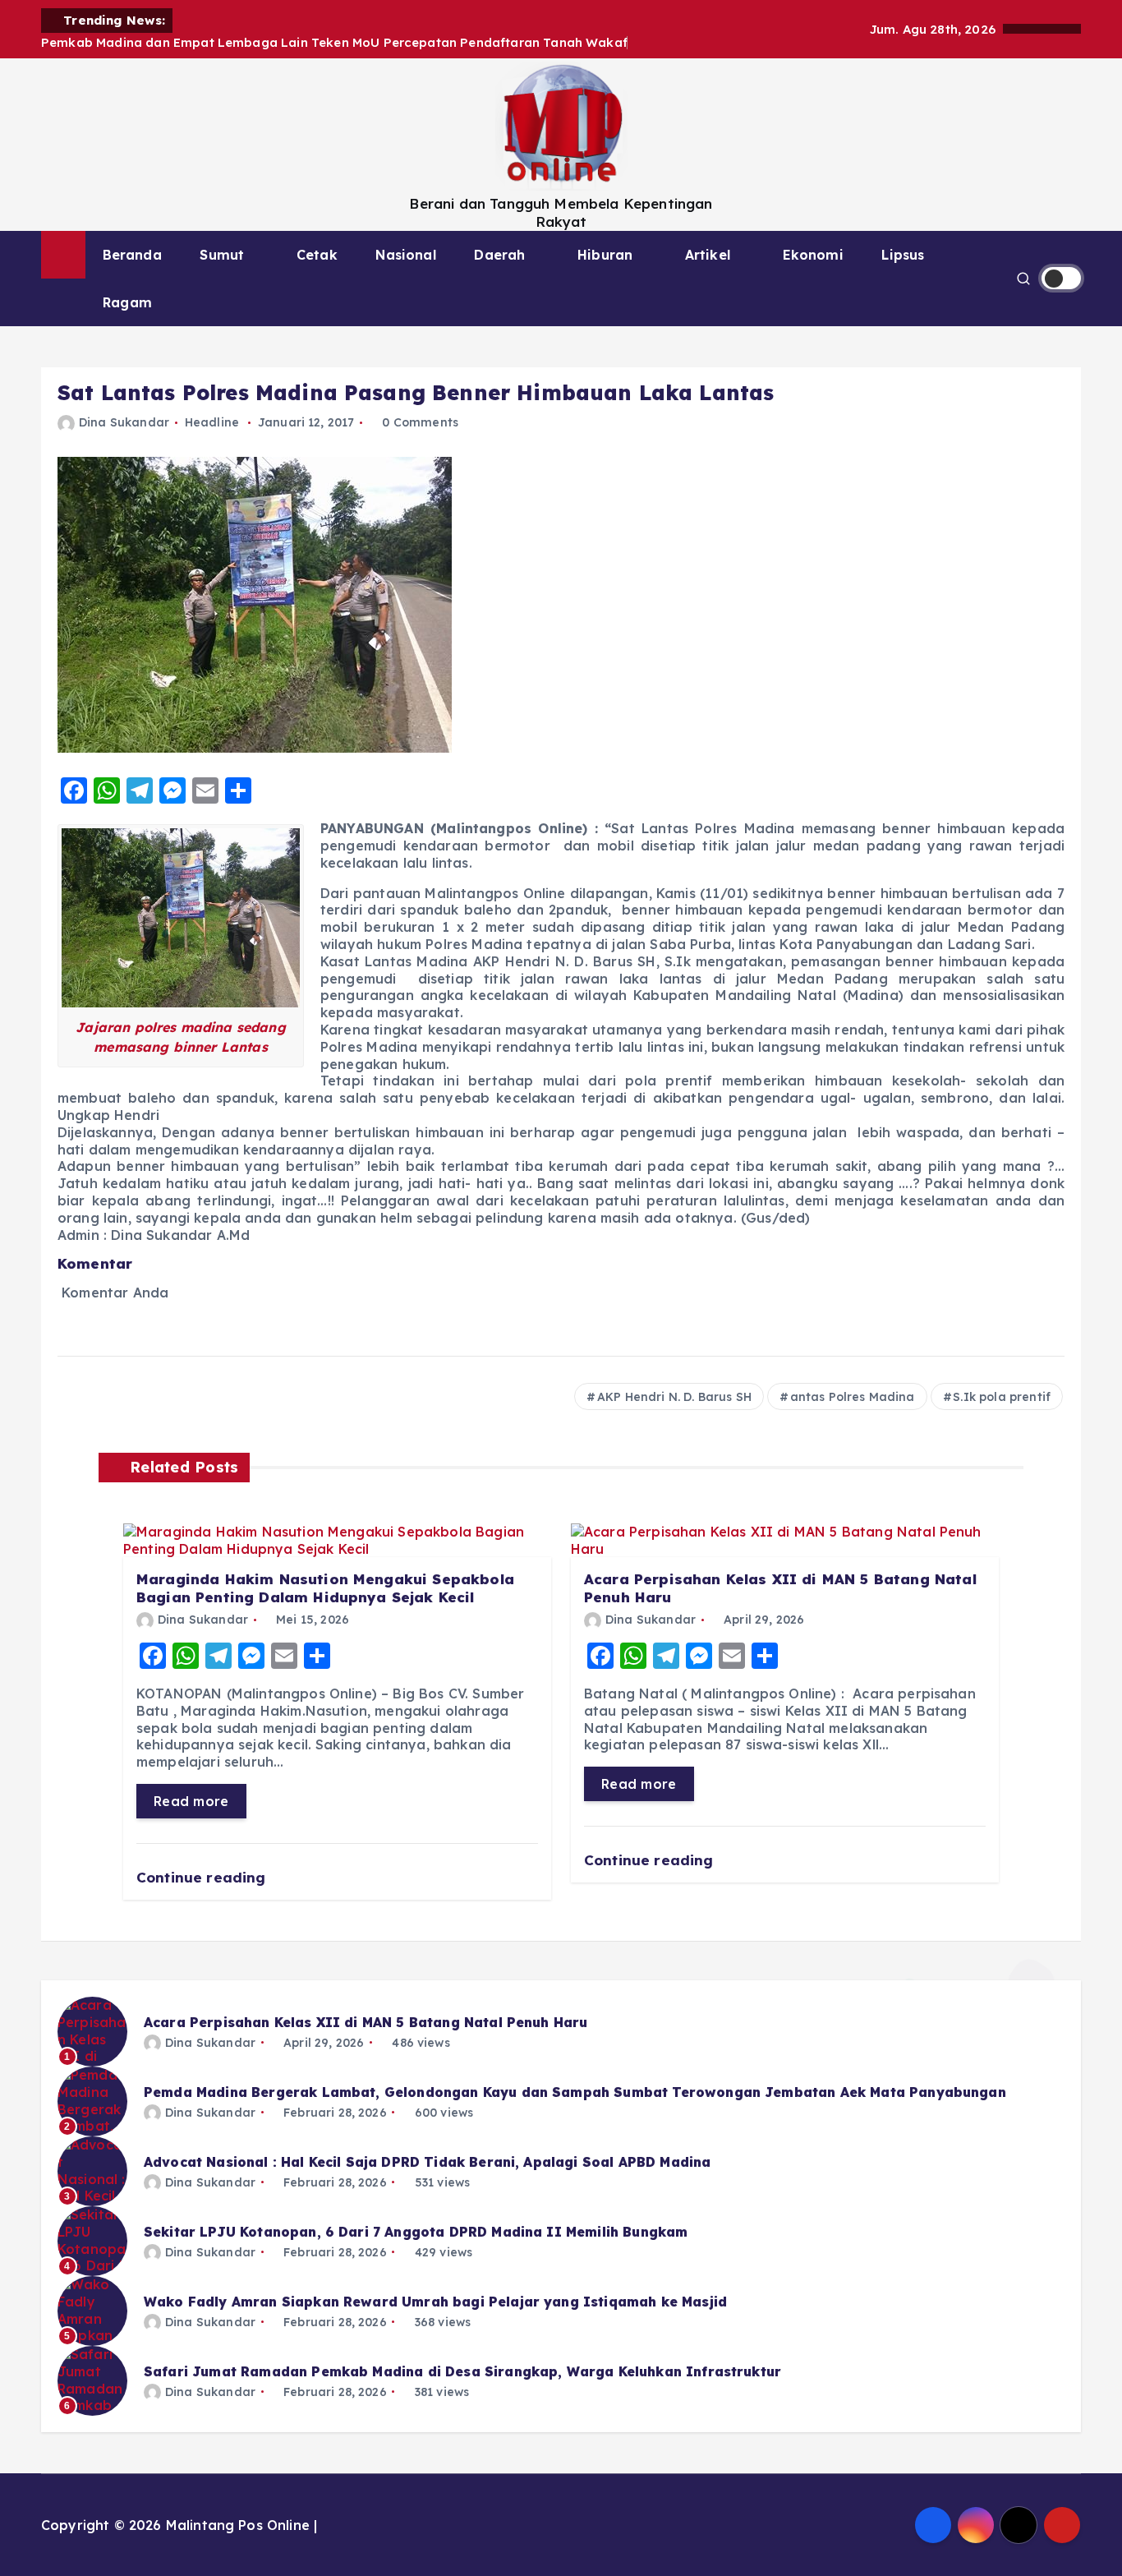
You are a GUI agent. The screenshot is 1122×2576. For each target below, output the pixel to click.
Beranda (132, 255)
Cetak (317, 255)
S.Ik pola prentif (1002, 1397)
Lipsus (903, 255)
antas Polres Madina (853, 1397)
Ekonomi (813, 255)
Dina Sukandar (124, 422)
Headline (212, 422)
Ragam (127, 302)
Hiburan (605, 255)
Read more (191, 1801)
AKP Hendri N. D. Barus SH (674, 1397)
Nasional (405, 255)
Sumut (222, 255)
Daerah (499, 255)
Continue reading (203, 1877)
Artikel (708, 255)
